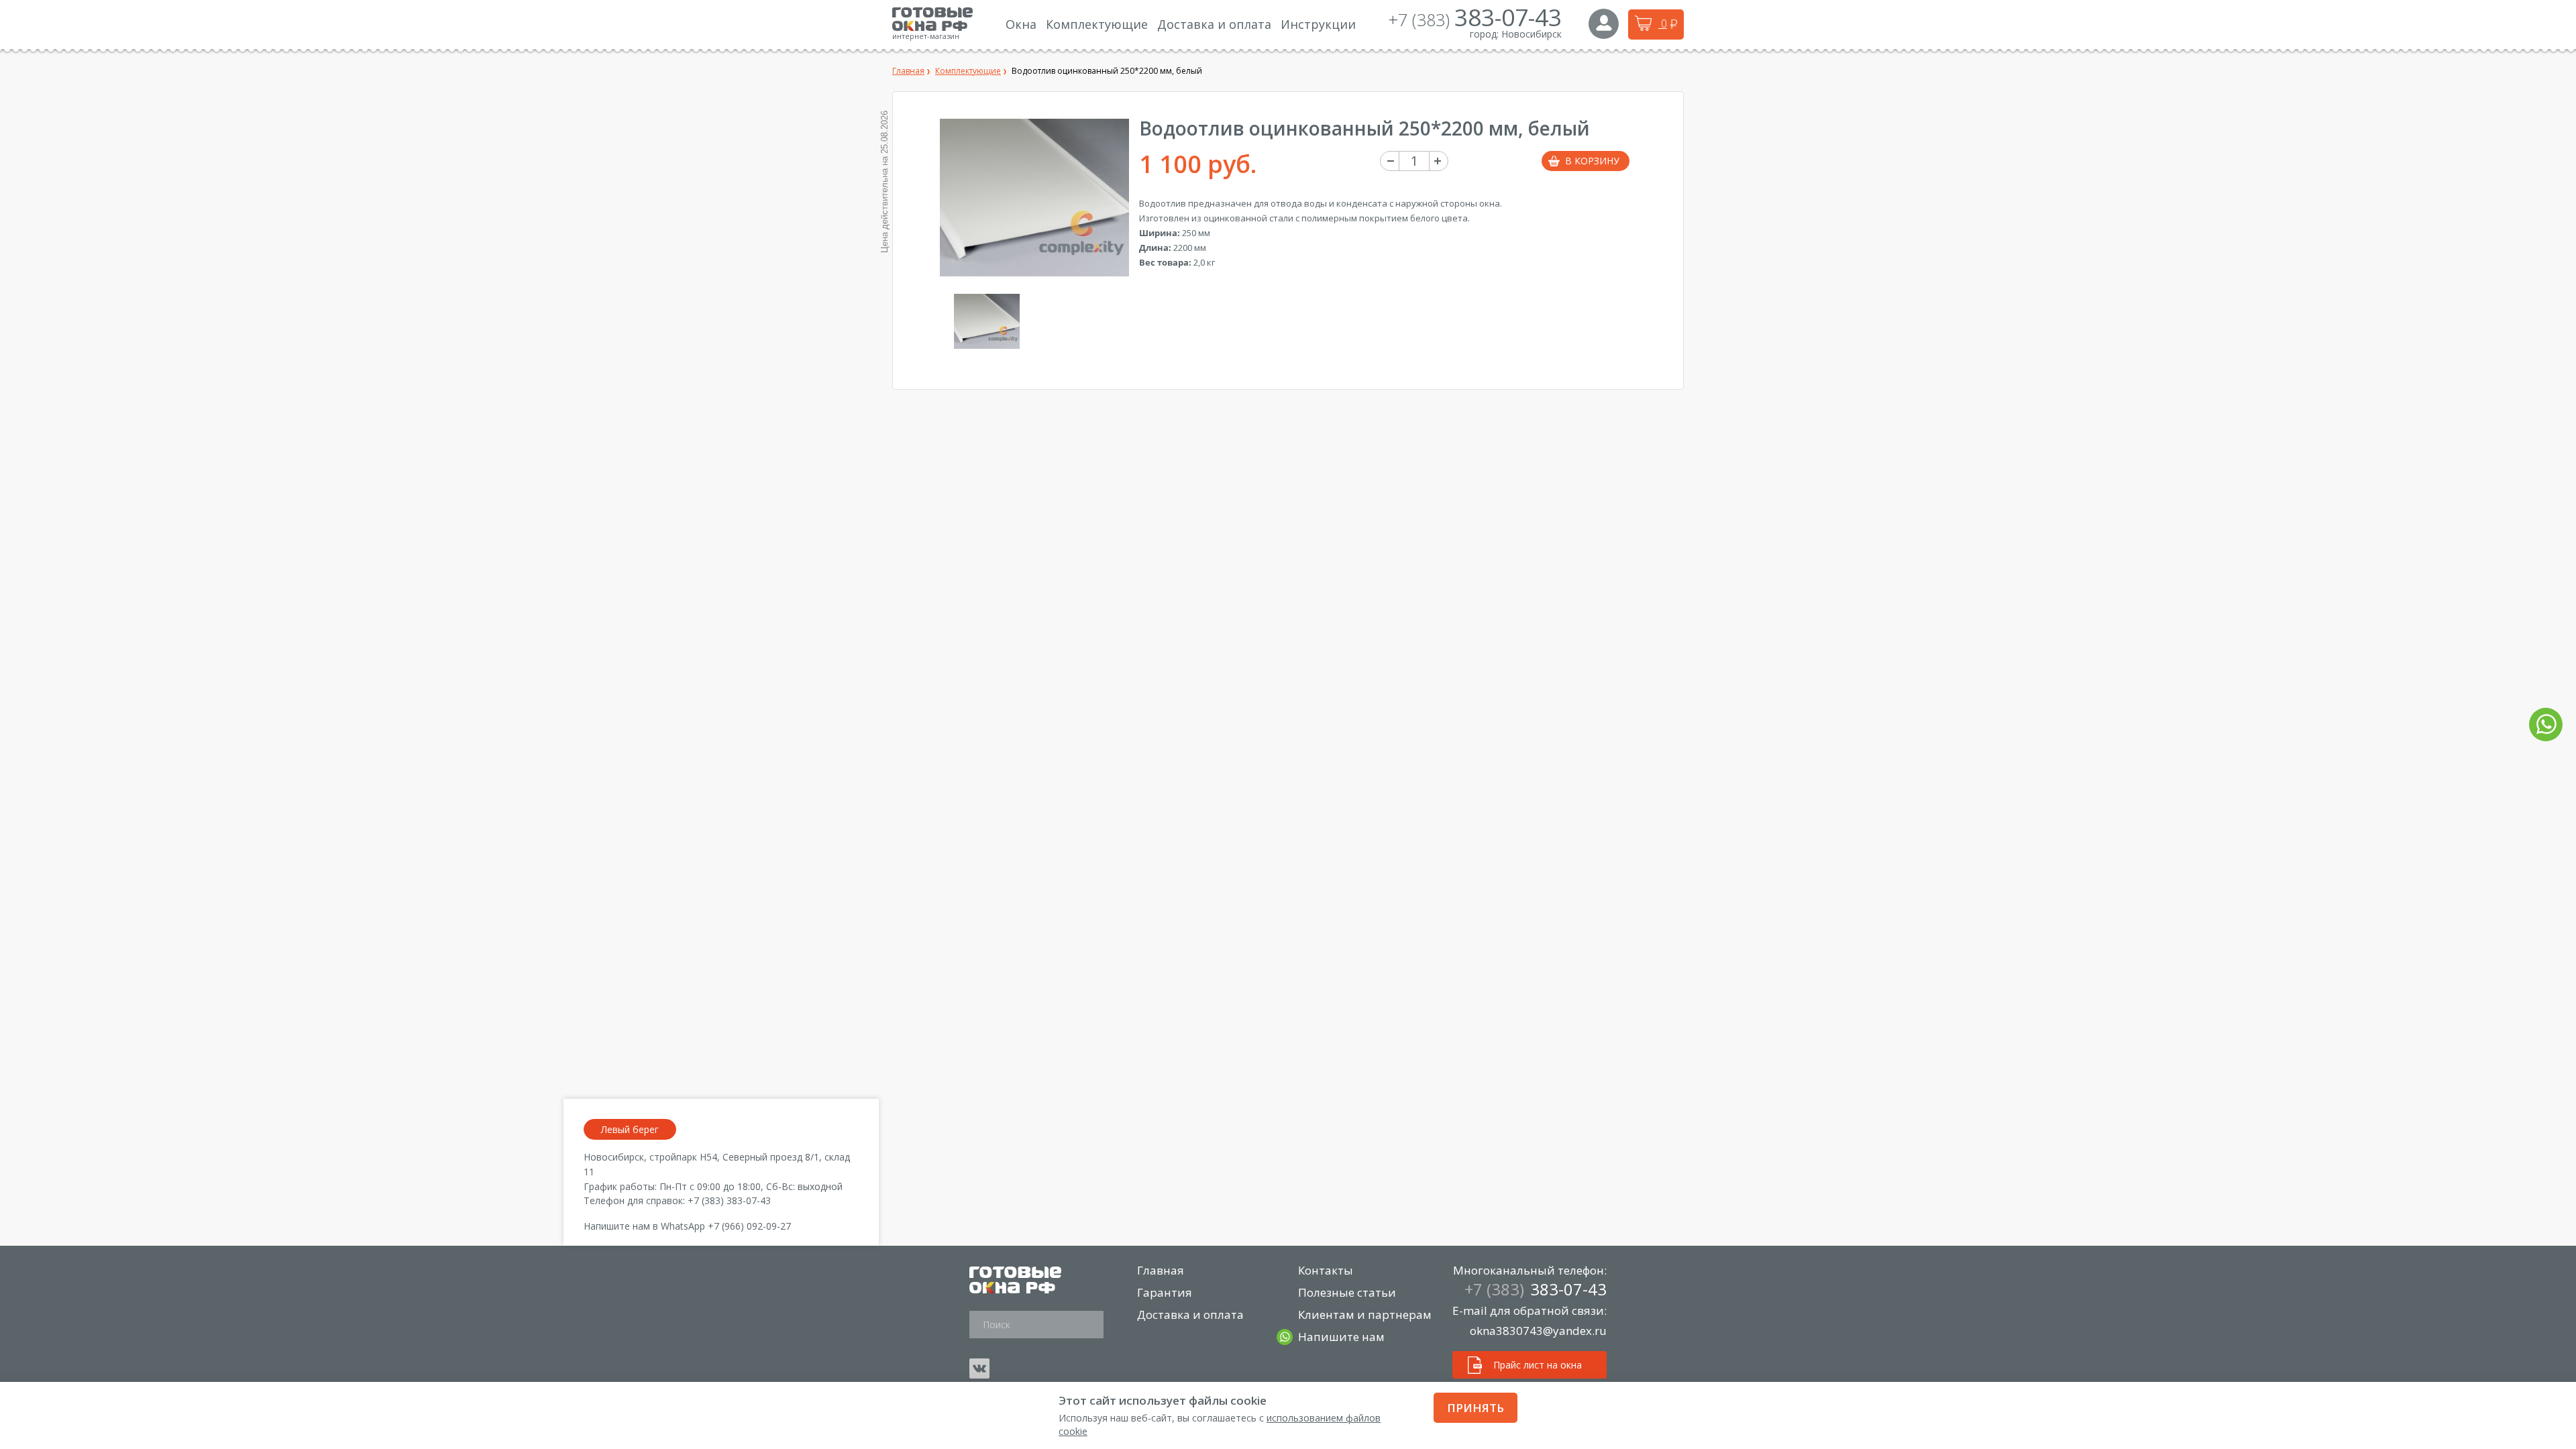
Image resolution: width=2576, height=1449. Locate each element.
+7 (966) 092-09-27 (749, 1226)
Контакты (1326, 1270)
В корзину (1592, 161)
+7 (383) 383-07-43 (729, 1200)
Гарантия (1165, 1292)
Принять (1475, 1408)
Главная (1161, 1270)
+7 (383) (1475, 19)
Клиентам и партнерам (1365, 1314)
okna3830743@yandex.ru (1538, 1331)
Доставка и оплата (1190, 1314)
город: (1484, 34)
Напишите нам (1341, 1337)
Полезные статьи (1347, 1292)
